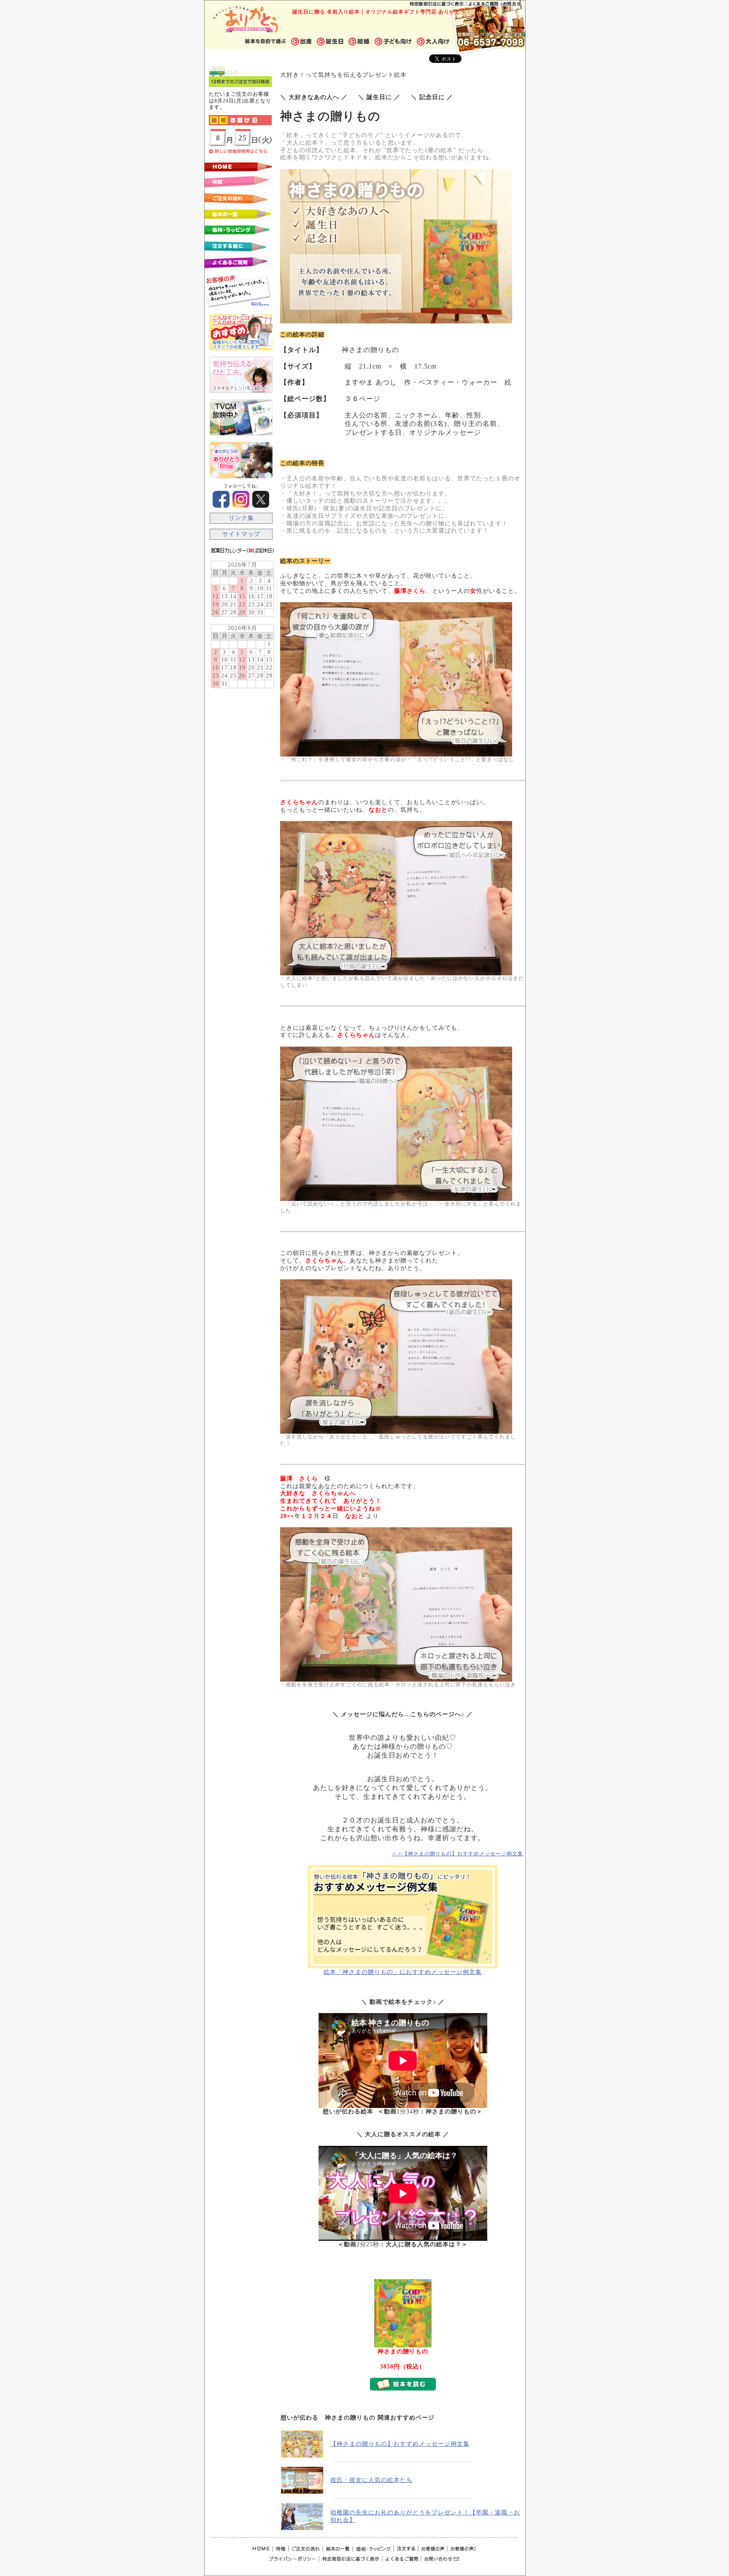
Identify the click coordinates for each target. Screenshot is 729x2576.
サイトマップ (241, 534)
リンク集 (241, 518)
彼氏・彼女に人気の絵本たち (371, 2480)
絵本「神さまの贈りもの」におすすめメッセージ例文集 (403, 1972)
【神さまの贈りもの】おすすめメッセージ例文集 (400, 2444)
